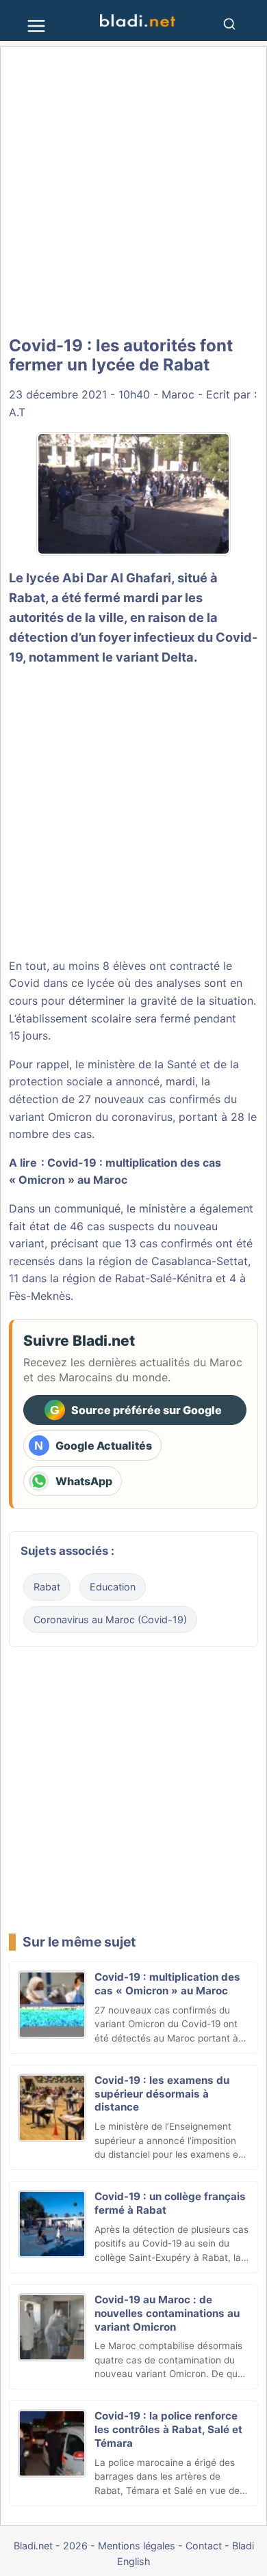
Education (113, 1587)
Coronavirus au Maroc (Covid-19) (110, 1619)
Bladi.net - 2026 (51, 2546)
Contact (204, 2546)
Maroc (178, 394)
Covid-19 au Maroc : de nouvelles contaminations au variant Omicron (167, 2313)
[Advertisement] (133, 191)
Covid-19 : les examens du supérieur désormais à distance (162, 2094)
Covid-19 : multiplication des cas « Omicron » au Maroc (167, 1984)
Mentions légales (137, 2546)
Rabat (47, 1587)
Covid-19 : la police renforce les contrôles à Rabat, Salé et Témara (168, 2429)
